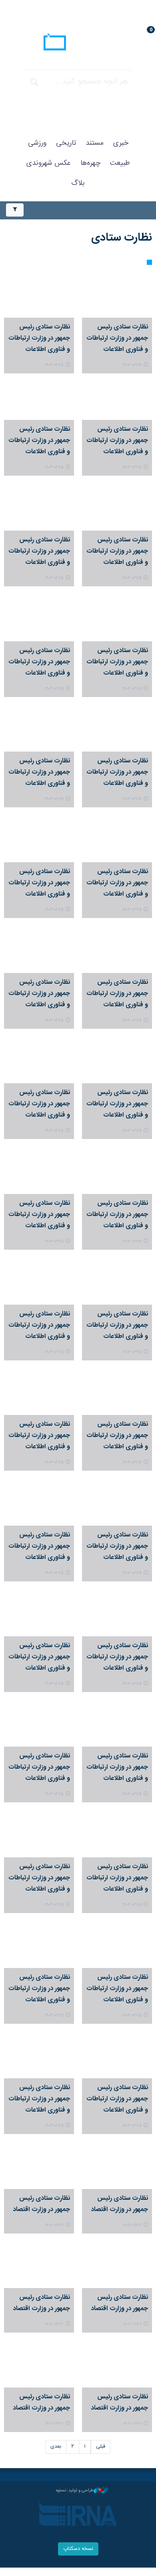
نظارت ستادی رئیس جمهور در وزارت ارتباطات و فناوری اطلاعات (117, 338)
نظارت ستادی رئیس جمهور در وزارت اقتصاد (119, 2204)
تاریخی (66, 143)
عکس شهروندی (49, 163)
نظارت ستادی (122, 238)
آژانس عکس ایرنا (78, 43)
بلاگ (78, 183)
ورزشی (37, 143)
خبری (121, 143)
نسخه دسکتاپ (78, 2549)
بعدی (56, 2447)
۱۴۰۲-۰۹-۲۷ (132, 2225)
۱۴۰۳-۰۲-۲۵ (132, 365)
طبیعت (120, 163)
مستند (95, 143)
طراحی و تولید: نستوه (75, 2491)
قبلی (101, 2447)
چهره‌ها (90, 163)
